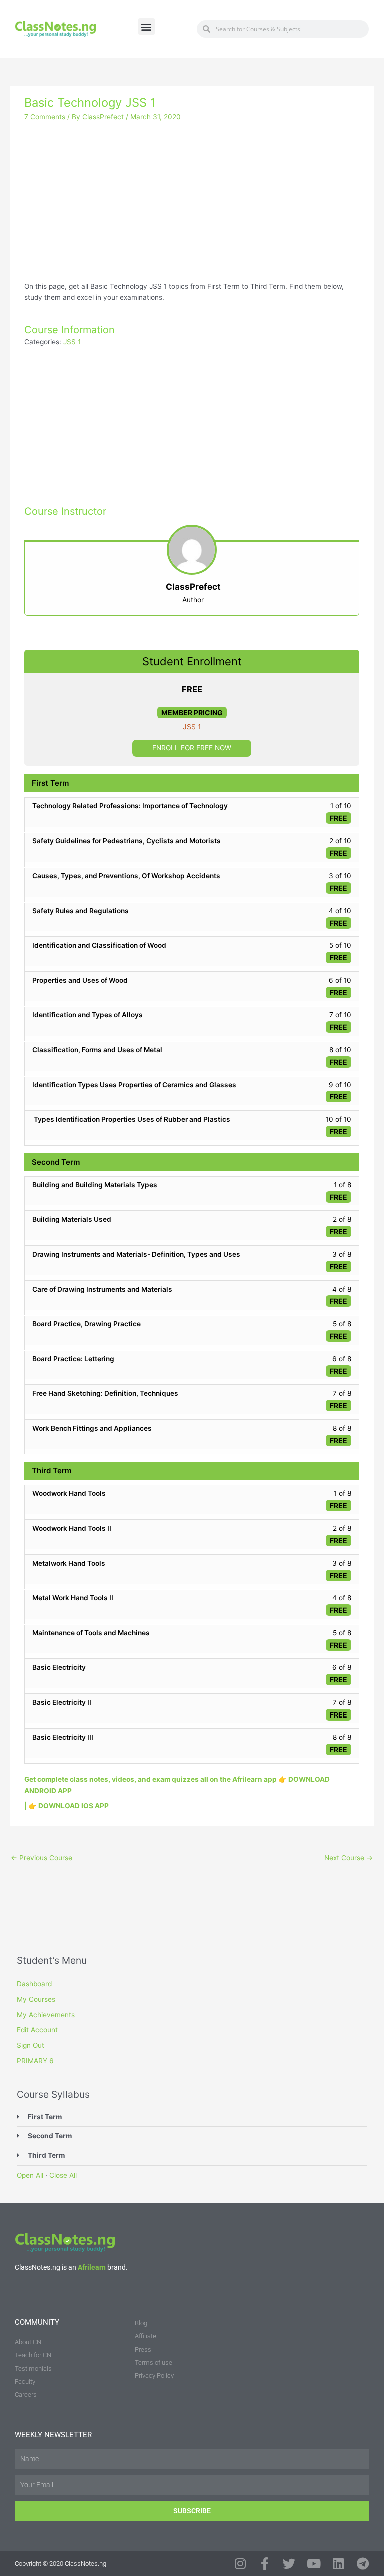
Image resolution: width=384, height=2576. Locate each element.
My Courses (36, 1999)
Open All (30, 2175)
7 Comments (45, 117)
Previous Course (42, 1858)
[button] (147, 26)
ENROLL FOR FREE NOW (192, 748)
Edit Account (37, 2030)
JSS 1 (72, 342)
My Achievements (46, 2015)
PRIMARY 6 (35, 2061)
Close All (63, 2175)
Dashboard (34, 1984)
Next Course (349, 1858)
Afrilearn (92, 2267)
